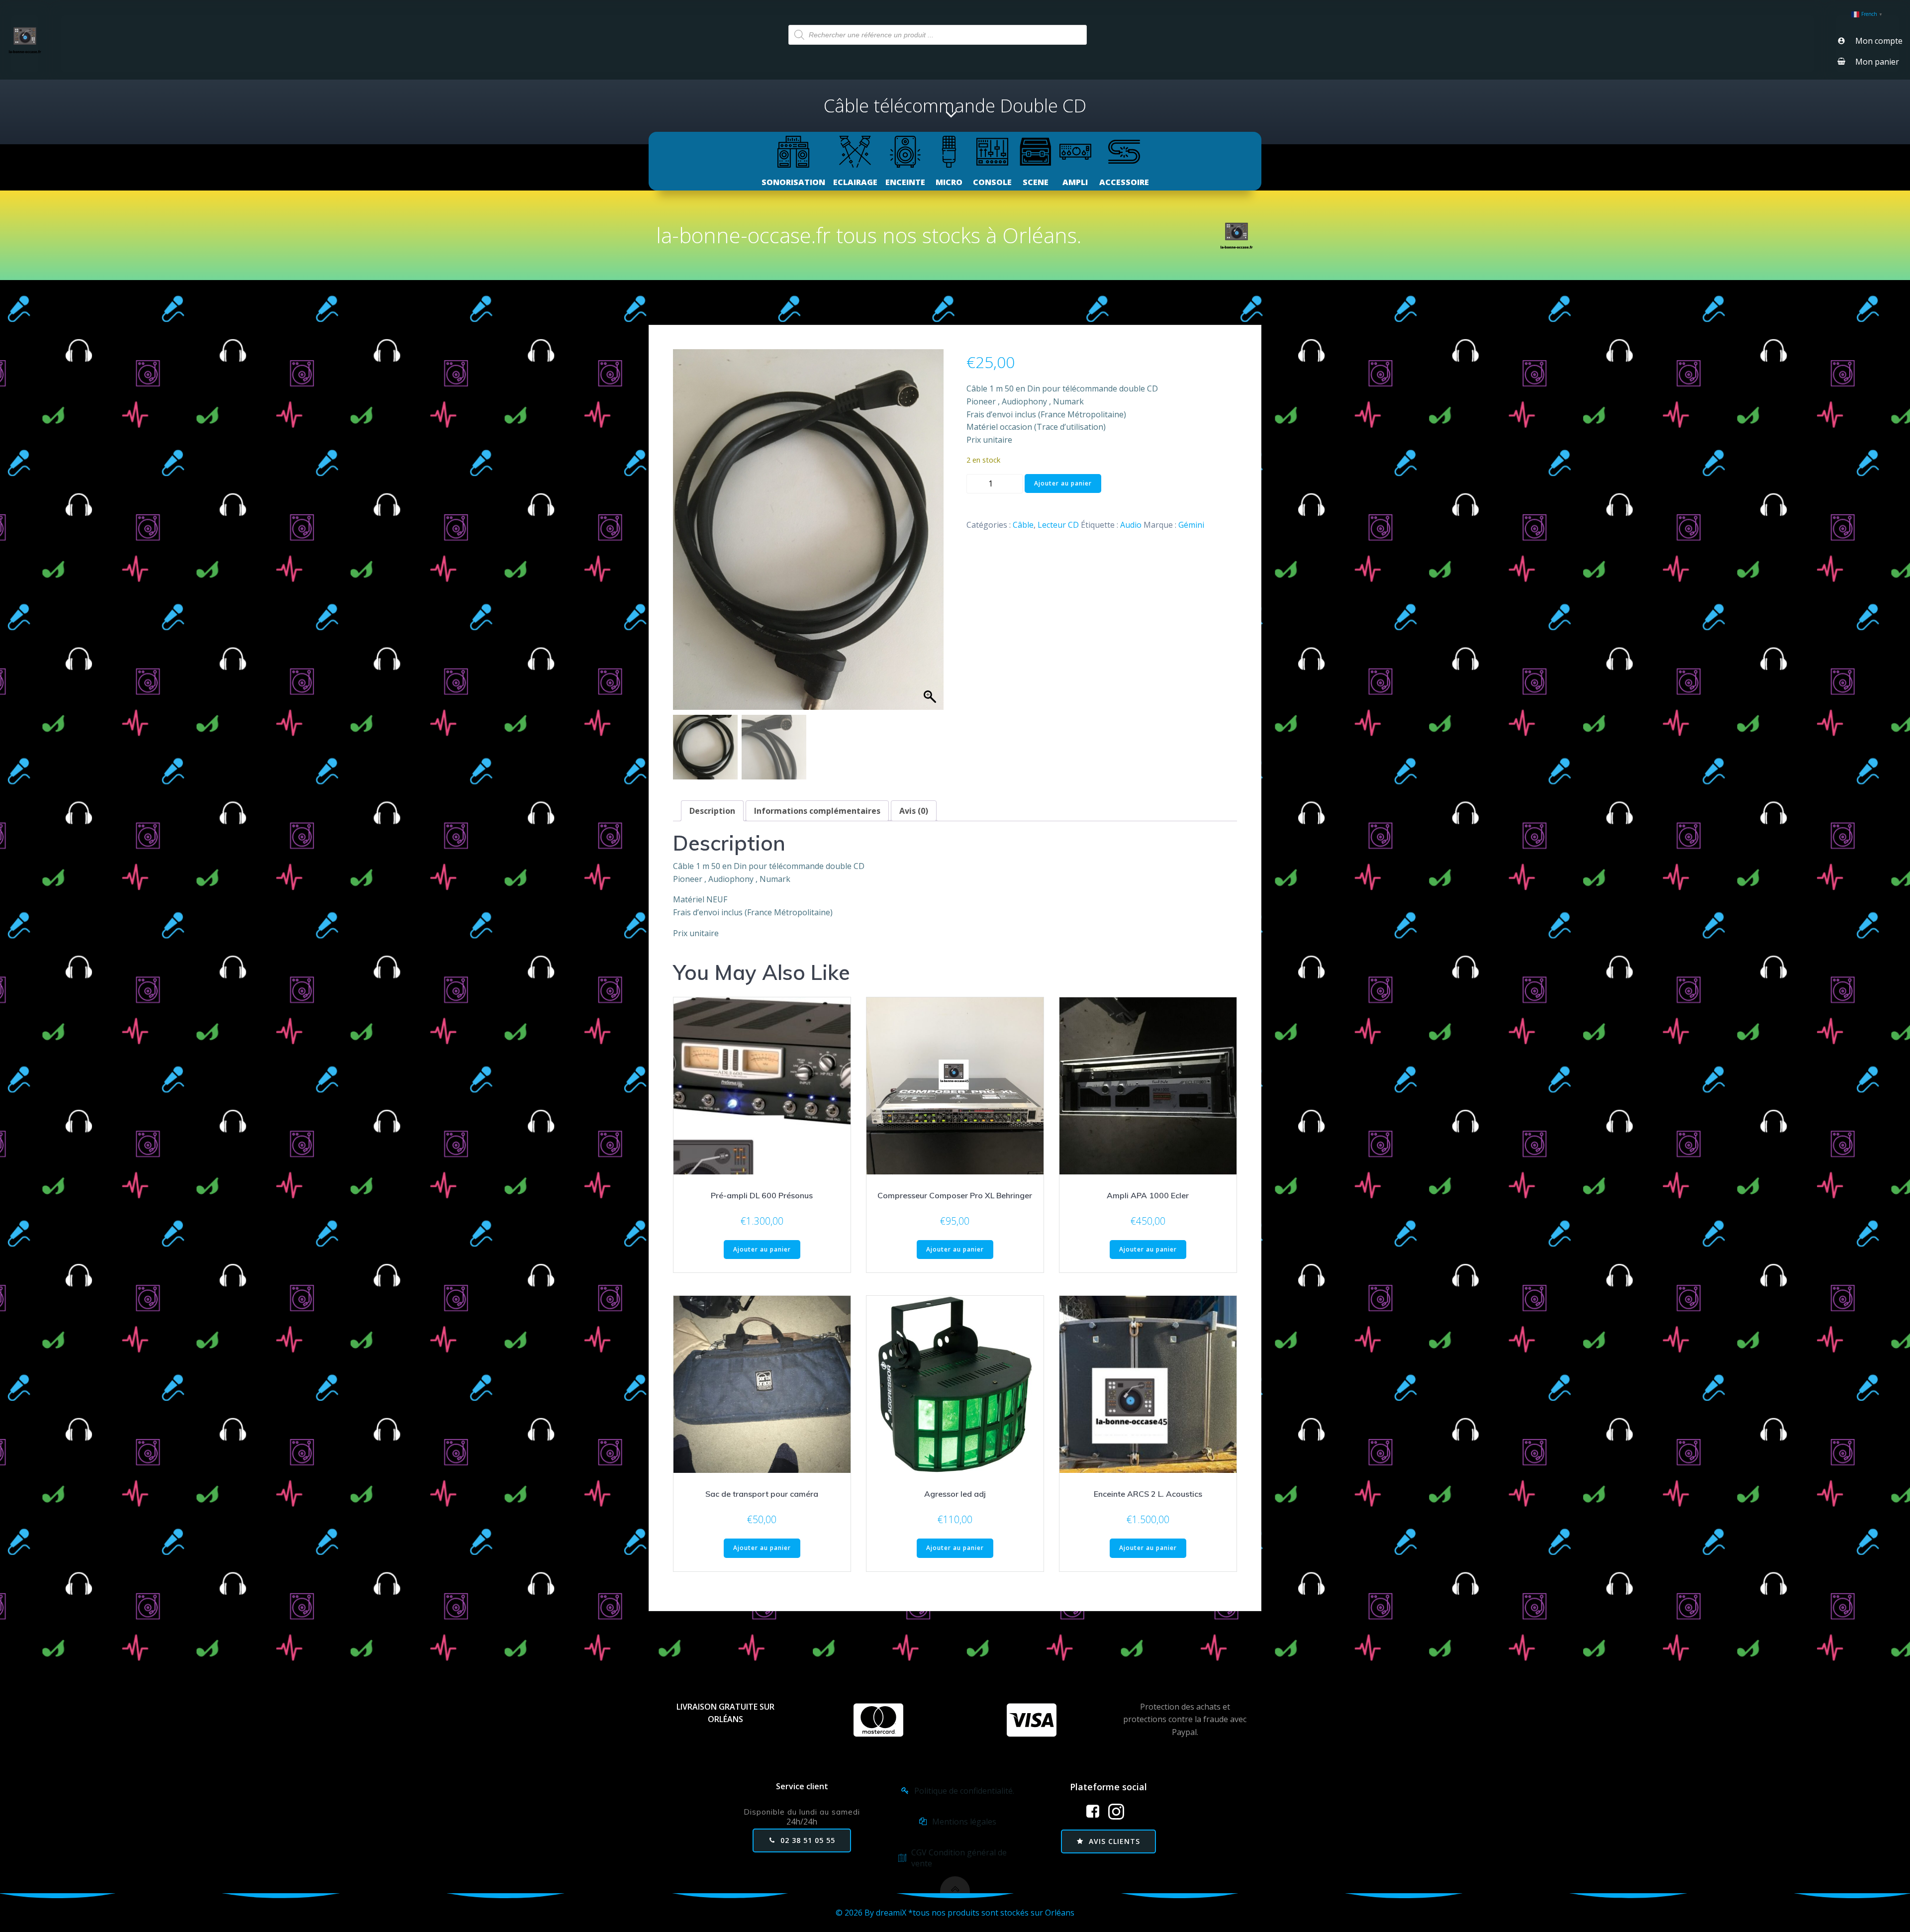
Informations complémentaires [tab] (817, 811)
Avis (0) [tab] (914, 811)
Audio (1131, 525)
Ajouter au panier (1063, 483)
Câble (1023, 525)
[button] (931, 535)
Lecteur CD (1058, 525)
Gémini (1191, 525)
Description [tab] (712, 811)
